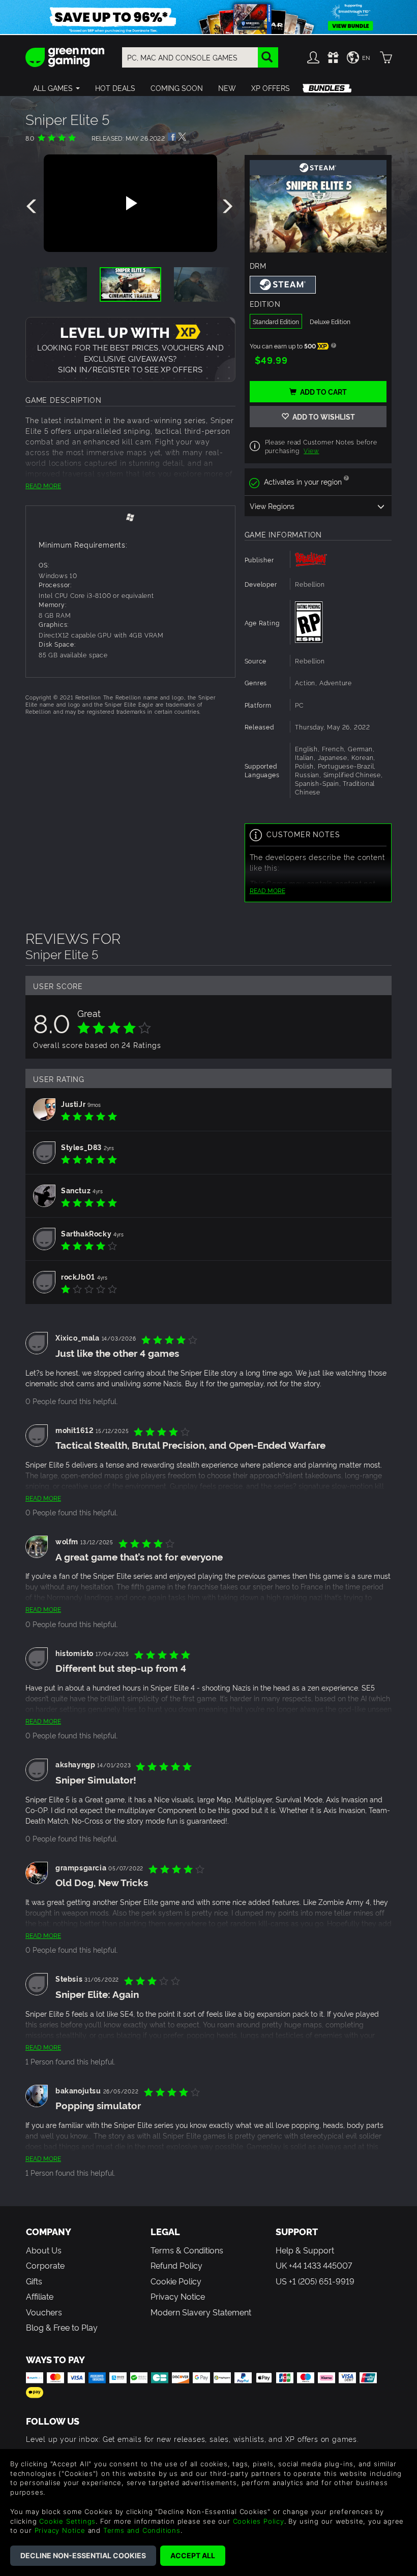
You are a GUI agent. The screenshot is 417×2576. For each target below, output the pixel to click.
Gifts (34, 2281)
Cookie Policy (176, 2281)
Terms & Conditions (187, 2250)
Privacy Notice (178, 2296)
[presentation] (33, 207)
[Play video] (130, 203)
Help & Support (305, 2250)
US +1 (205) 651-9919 (315, 2281)
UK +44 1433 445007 (314, 2265)
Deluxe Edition (330, 321)
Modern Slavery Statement (201, 2312)
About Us (44, 2250)
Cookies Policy (259, 2521)
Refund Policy (176, 2265)
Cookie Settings (67, 2521)
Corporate (45, 2265)
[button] (56, 88)
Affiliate (40, 2296)
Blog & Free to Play (62, 2327)
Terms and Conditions (142, 2530)
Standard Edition (276, 321)
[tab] (130, 517)
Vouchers (44, 2312)
